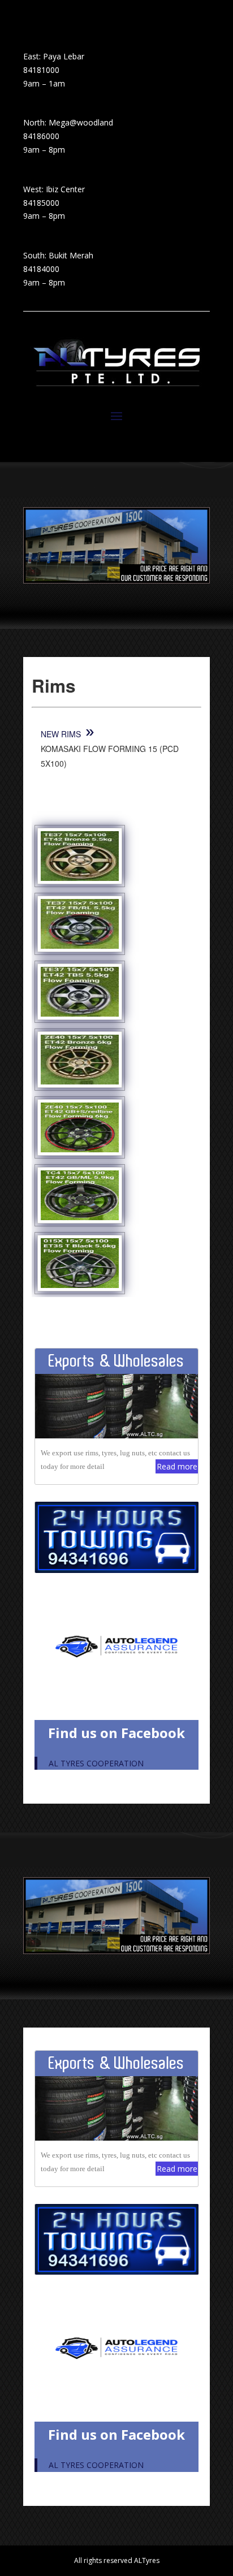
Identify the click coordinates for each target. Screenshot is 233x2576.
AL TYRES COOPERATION (96, 1763)
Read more (177, 1466)
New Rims (62, 734)
